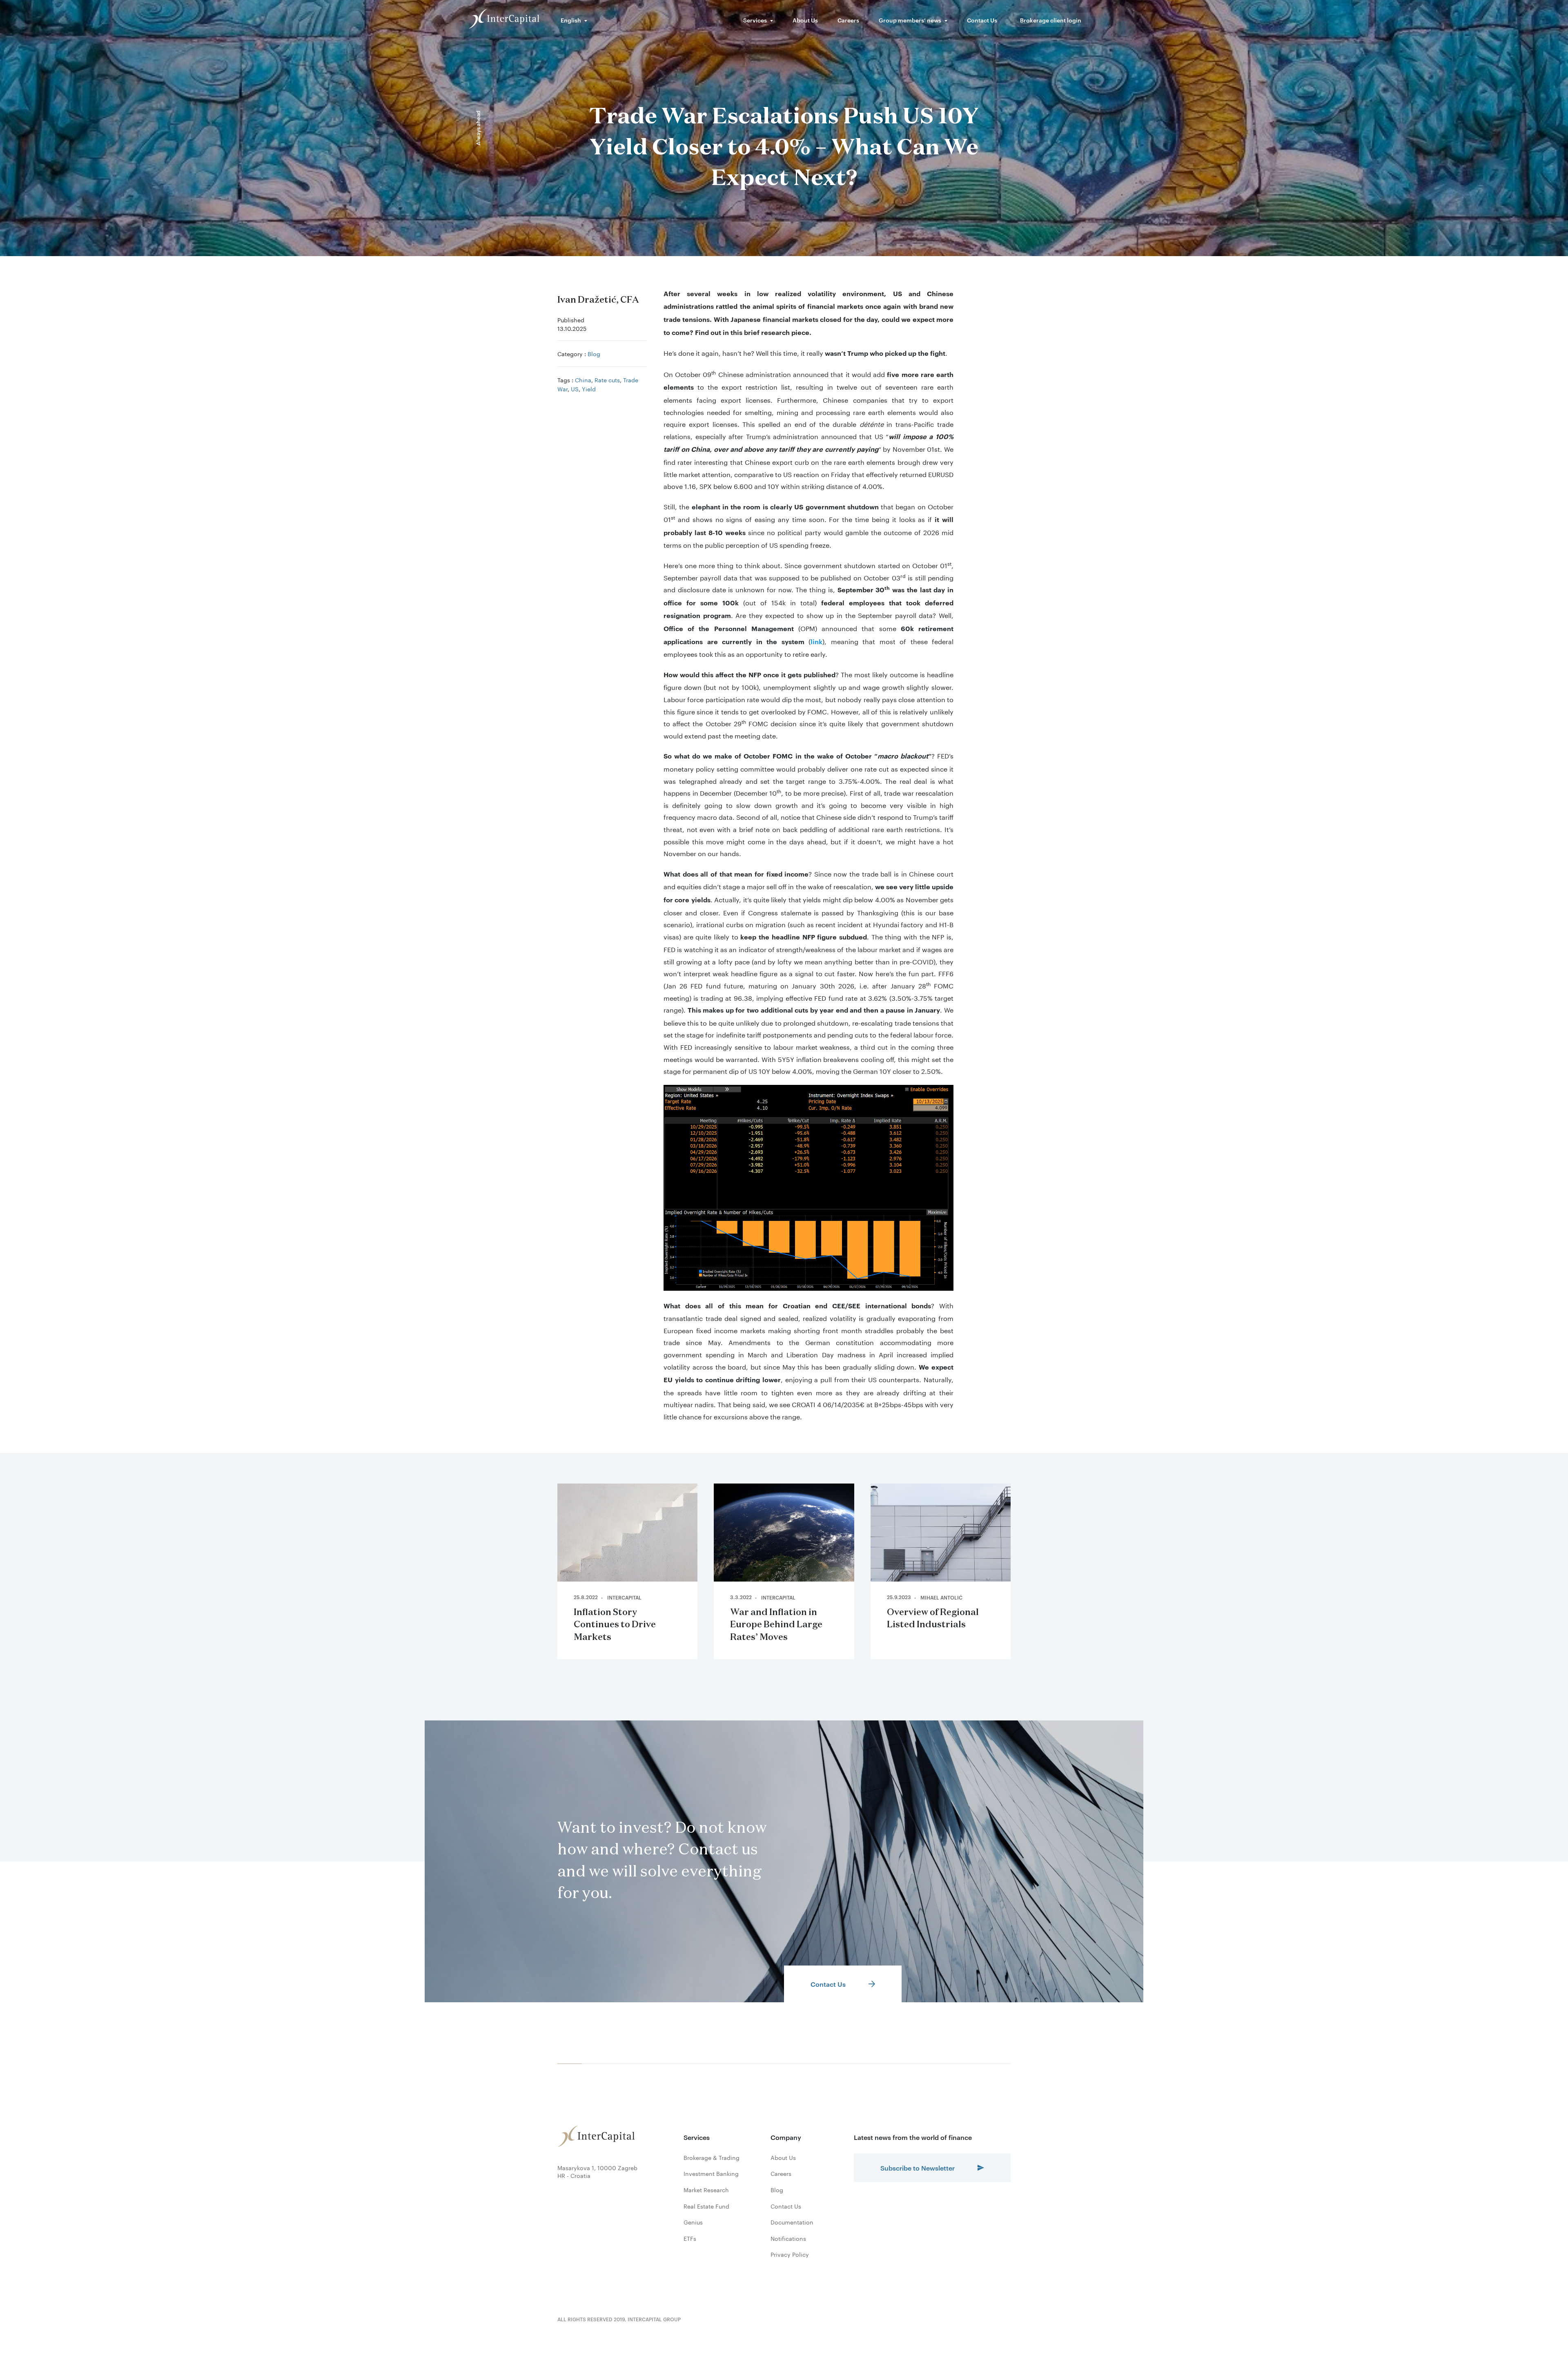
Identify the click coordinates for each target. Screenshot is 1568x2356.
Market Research (706, 2190)
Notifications (788, 2238)
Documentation (792, 2222)
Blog (594, 353)
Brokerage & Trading (712, 2157)
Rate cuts (607, 379)
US (575, 388)
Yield (589, 388)
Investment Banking (711, 2173)
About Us (805, 20)
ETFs (690, 2238)
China (583, 379)
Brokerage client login (1051, 20)
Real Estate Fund (706, 2206)
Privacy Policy (790, 2254)
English (571, 20)
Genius (693, 2222)
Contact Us (982, 20)
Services (755, 20)
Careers (848, 20)
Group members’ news (910, 20)
